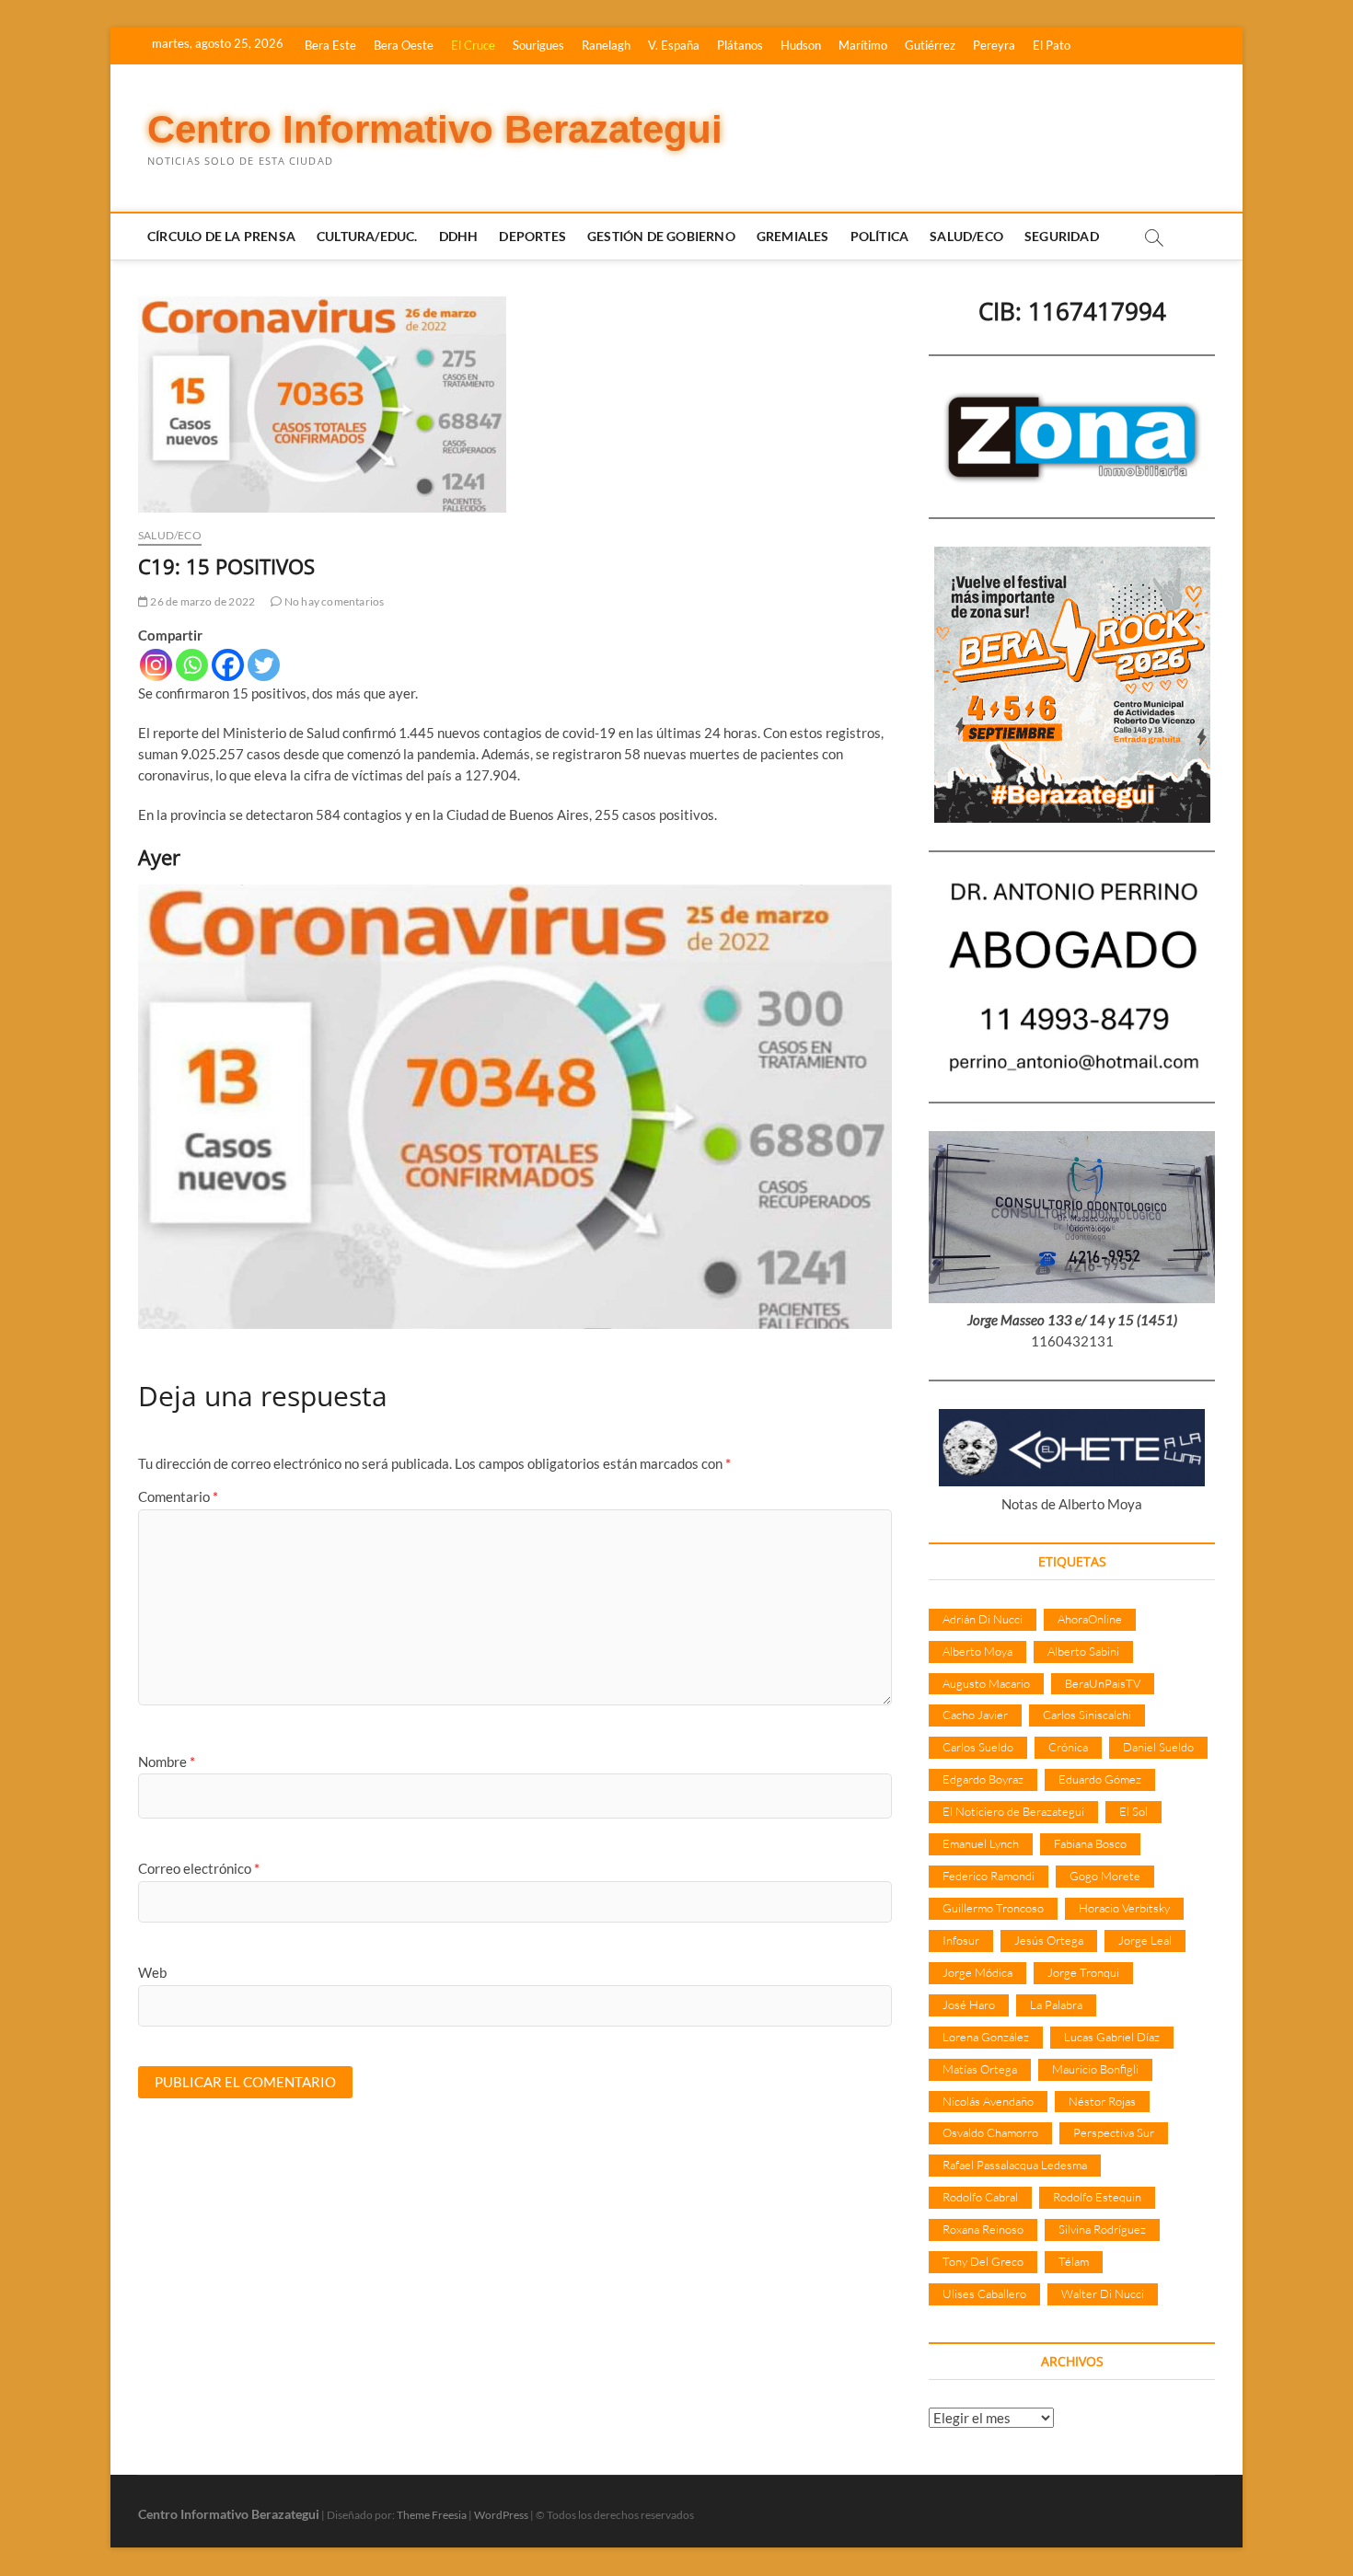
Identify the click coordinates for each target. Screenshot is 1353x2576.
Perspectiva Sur (1114, 2132)
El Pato (1052, 45)
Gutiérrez (930, 45)
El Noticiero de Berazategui (1013, 1811)
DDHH (459, 236)
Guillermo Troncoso (993, 1908)
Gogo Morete (1105, 1876)
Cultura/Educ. (367, 236)
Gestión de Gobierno (661, 236)
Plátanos (740, 45)
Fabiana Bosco (1090, 1843)
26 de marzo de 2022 (202, 601)
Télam (1074, 2261)
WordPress (501, 2515)
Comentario (178, 1496)
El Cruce (473, 45)
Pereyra (994, 45)
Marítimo (863, 45)
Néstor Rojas (1102, 2101)
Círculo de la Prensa (221, 236)
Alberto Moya (977, 1651)
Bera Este (330, 45)
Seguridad (1062, 236)
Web (152, 1972)
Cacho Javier (975, 1715)
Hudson (801, 45)
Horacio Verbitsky (1124, 1908)
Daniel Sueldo (1158, 1747)
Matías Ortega (980, 2069)
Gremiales (793, 236)
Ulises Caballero (984, 2293)
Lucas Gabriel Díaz (1112, 2037)
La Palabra (1056, 2004)
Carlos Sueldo (978, 1747)
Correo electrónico (199, 1868)
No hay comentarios (333, 601)
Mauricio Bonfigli (1095, 2069)
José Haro (969, 2004)
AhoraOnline (1090, 1619)
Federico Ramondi (989, 1876)
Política (880, 236)
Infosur (961, 1940)
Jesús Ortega (1049, 1940)
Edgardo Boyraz (983, 1779)
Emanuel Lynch (981, 1843)
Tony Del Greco (983, 2261)
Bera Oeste (404, 45)
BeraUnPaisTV (1103, 1683)
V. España (674, 45)
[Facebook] (228, 665)
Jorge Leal (1145, 1940)
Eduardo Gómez (1100, 1779)
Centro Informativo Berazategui (435, 129)
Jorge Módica (977, 1972)
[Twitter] (264, 665)
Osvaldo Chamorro (990, 2132)
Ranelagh (606, 45)
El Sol (1133, 1811)
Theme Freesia (432, 2515)
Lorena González (986, 2037)
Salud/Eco (966, 236)
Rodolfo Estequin (1097, 2197)
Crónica (1068, 1747)
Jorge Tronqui (1083, 1972)
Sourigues (538, 45)
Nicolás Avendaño (988, 2101)
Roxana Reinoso (983, 2229)
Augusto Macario (986, 1683)
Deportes (532, 236)
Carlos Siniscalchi (1087, 1715)
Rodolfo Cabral (980, 2197)
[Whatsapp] (192, 665)
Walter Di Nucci (1103, 2293)
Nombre (167, 1762)
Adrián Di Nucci (983, 1619)
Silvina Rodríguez (1102, 2229)
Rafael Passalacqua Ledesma (1015, 2165)
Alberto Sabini (1083, 1651)
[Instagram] (156, 665)
